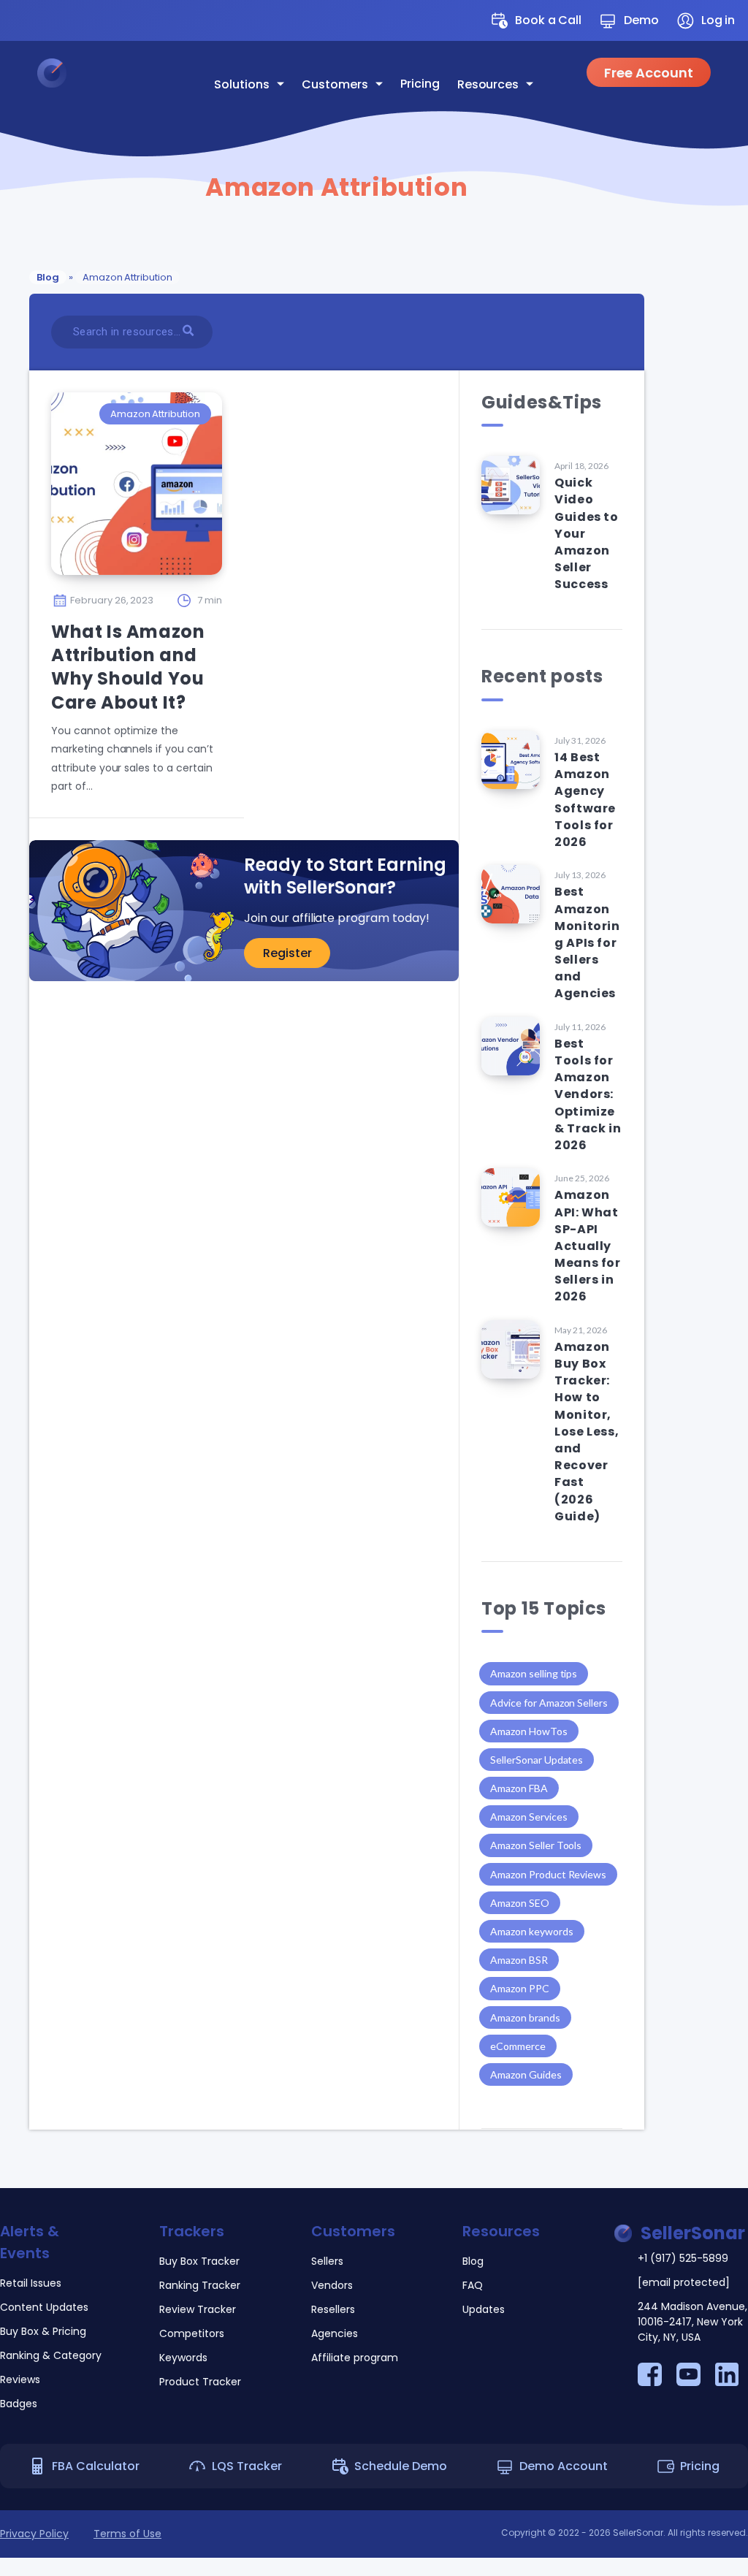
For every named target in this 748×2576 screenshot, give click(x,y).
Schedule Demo (401, 2466)
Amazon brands (525, 2017)
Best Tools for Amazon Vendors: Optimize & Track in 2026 (588, 1094)
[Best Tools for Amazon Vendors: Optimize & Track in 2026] (511, 1046)
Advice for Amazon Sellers (549, 1703)
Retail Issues (31, 2283)
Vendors (332, 2285)
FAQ (473, 2285)
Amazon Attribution (155, 414)
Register (287, 953)
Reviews (20, 2379)
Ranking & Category (51, 2355)
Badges (19, 2404)
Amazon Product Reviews (548, 1874)
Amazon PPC (520, 1988)
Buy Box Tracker (199, 2261)
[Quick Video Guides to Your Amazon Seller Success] (511, 485)
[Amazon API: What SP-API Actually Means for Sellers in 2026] (511, 1197)
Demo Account (564, 2466)
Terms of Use (127, 2534)
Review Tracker (198, 2309)
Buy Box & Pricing (43, 2331)
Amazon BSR (519, 1960)
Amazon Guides (526, 2074)
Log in (718, 20)
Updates (484, 2309)
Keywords (183, 2358)
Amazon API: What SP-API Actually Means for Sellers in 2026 (587, 1246)
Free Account (649, 73)
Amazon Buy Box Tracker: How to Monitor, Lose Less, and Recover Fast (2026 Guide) (587, 1432)
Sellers (327, 2261)
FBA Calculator (96, 2466)
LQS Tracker (247, 2466)
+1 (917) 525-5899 (683, 2258)
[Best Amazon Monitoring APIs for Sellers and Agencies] (511, 894)
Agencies (335, 2333)
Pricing (420, 84)
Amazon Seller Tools (536, 1845)
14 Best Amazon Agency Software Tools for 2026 (585, 800)
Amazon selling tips (534, 1673)
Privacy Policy (34, 2534)
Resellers (333, 2309)
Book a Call (548, 20)
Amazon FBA (519, 1788)
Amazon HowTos (528, 1731)
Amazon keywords (531, 1931)
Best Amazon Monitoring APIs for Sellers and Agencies (587, 942)
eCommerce (518, 2046)
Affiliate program (355, 2358)
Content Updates (44, 2307)
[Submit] (190, 330)
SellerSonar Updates (537, 1760)
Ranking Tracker (200, 2285)
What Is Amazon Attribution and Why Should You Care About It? (128, 667)
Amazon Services (528, 1817)
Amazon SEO (520, 1903)
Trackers (192, 2231)
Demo (641, 20)
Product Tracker (200, 2382)
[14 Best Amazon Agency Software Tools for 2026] (511, 760)
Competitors (192, 2333)
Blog (48, 277)
